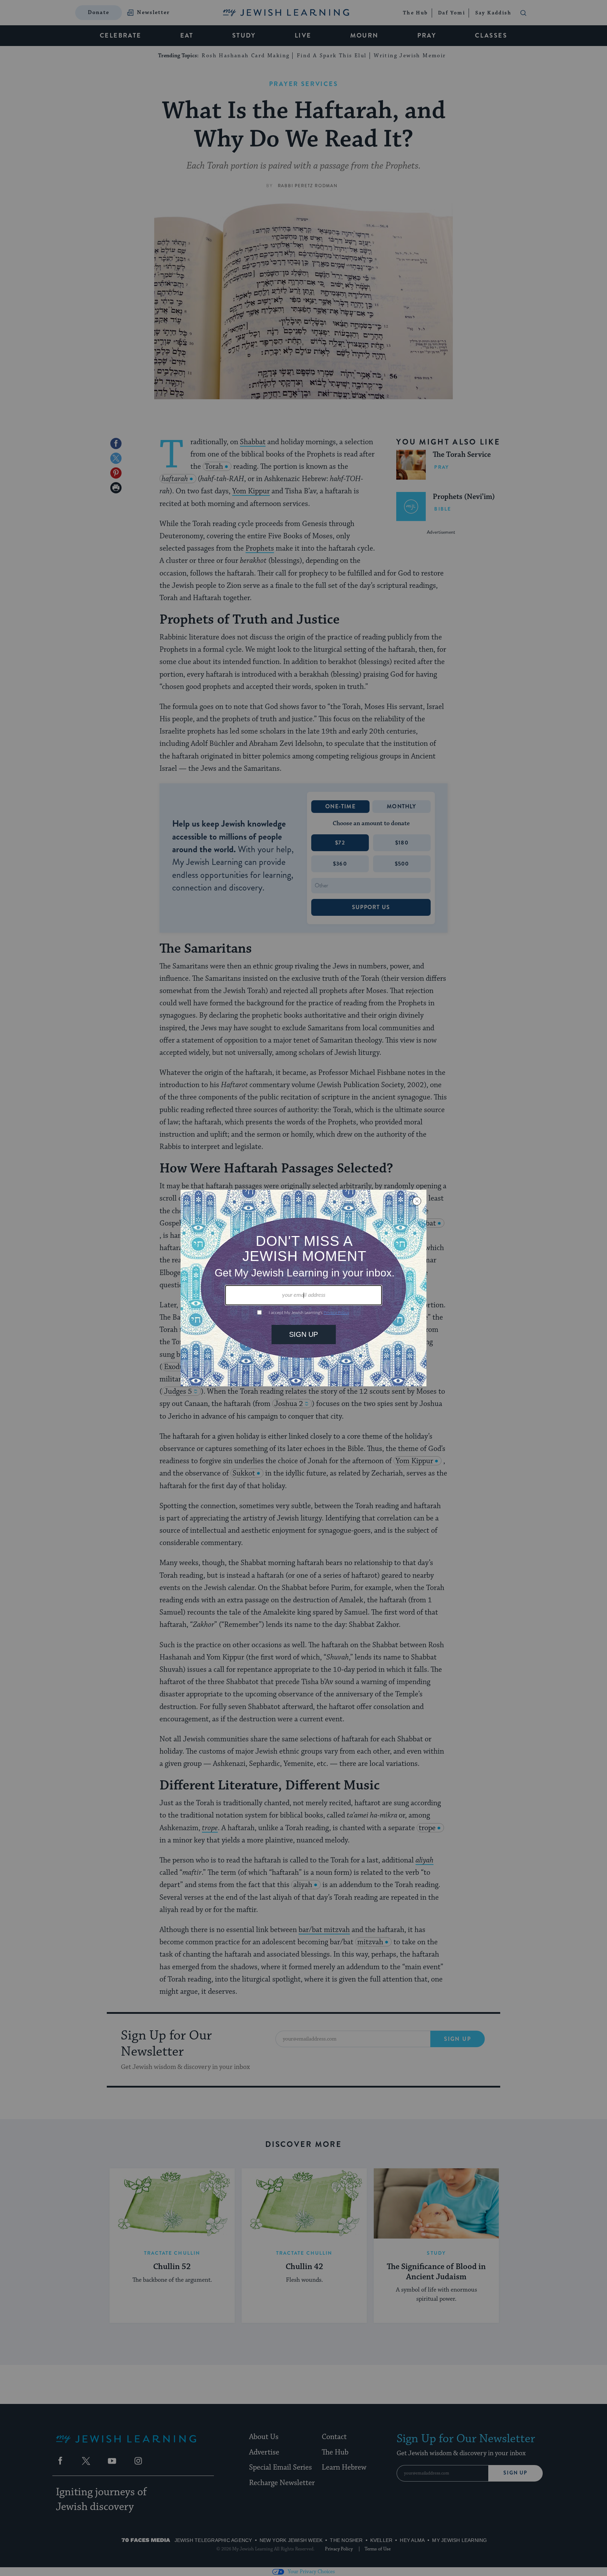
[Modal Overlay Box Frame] (303, 1288)
